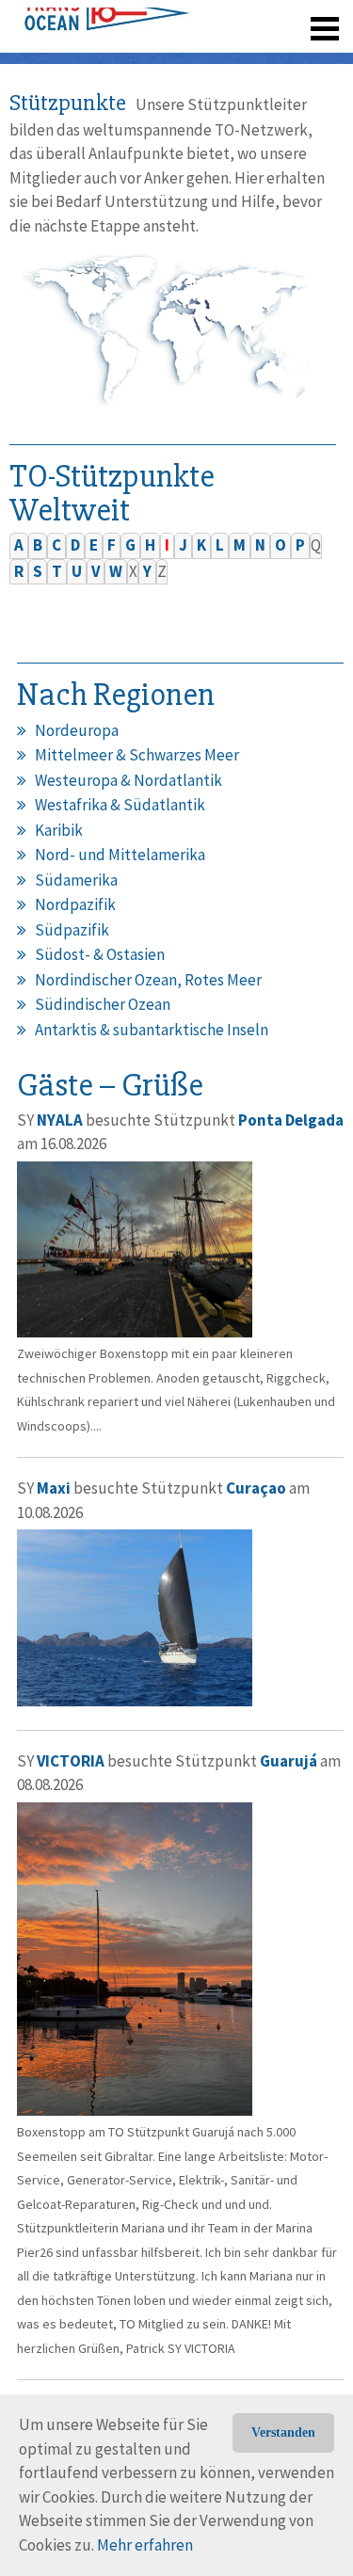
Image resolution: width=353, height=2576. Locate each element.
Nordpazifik (75, 904)
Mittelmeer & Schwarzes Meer (137, 755)
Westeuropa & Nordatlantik (128, 780)
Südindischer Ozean (103, 1004)
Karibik (59, 830)
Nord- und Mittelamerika (120, 855)
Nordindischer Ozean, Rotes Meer (148, 980)
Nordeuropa (77, 730)
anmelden (298, 56)
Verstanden (283, 2432)
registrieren (209, 56)
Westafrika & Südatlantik (120, 805)
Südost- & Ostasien (100, 954)
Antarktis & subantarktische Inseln (152, 1030)
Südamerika (76, 880)
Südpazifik (72, 930)
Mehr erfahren (145, 2545)
